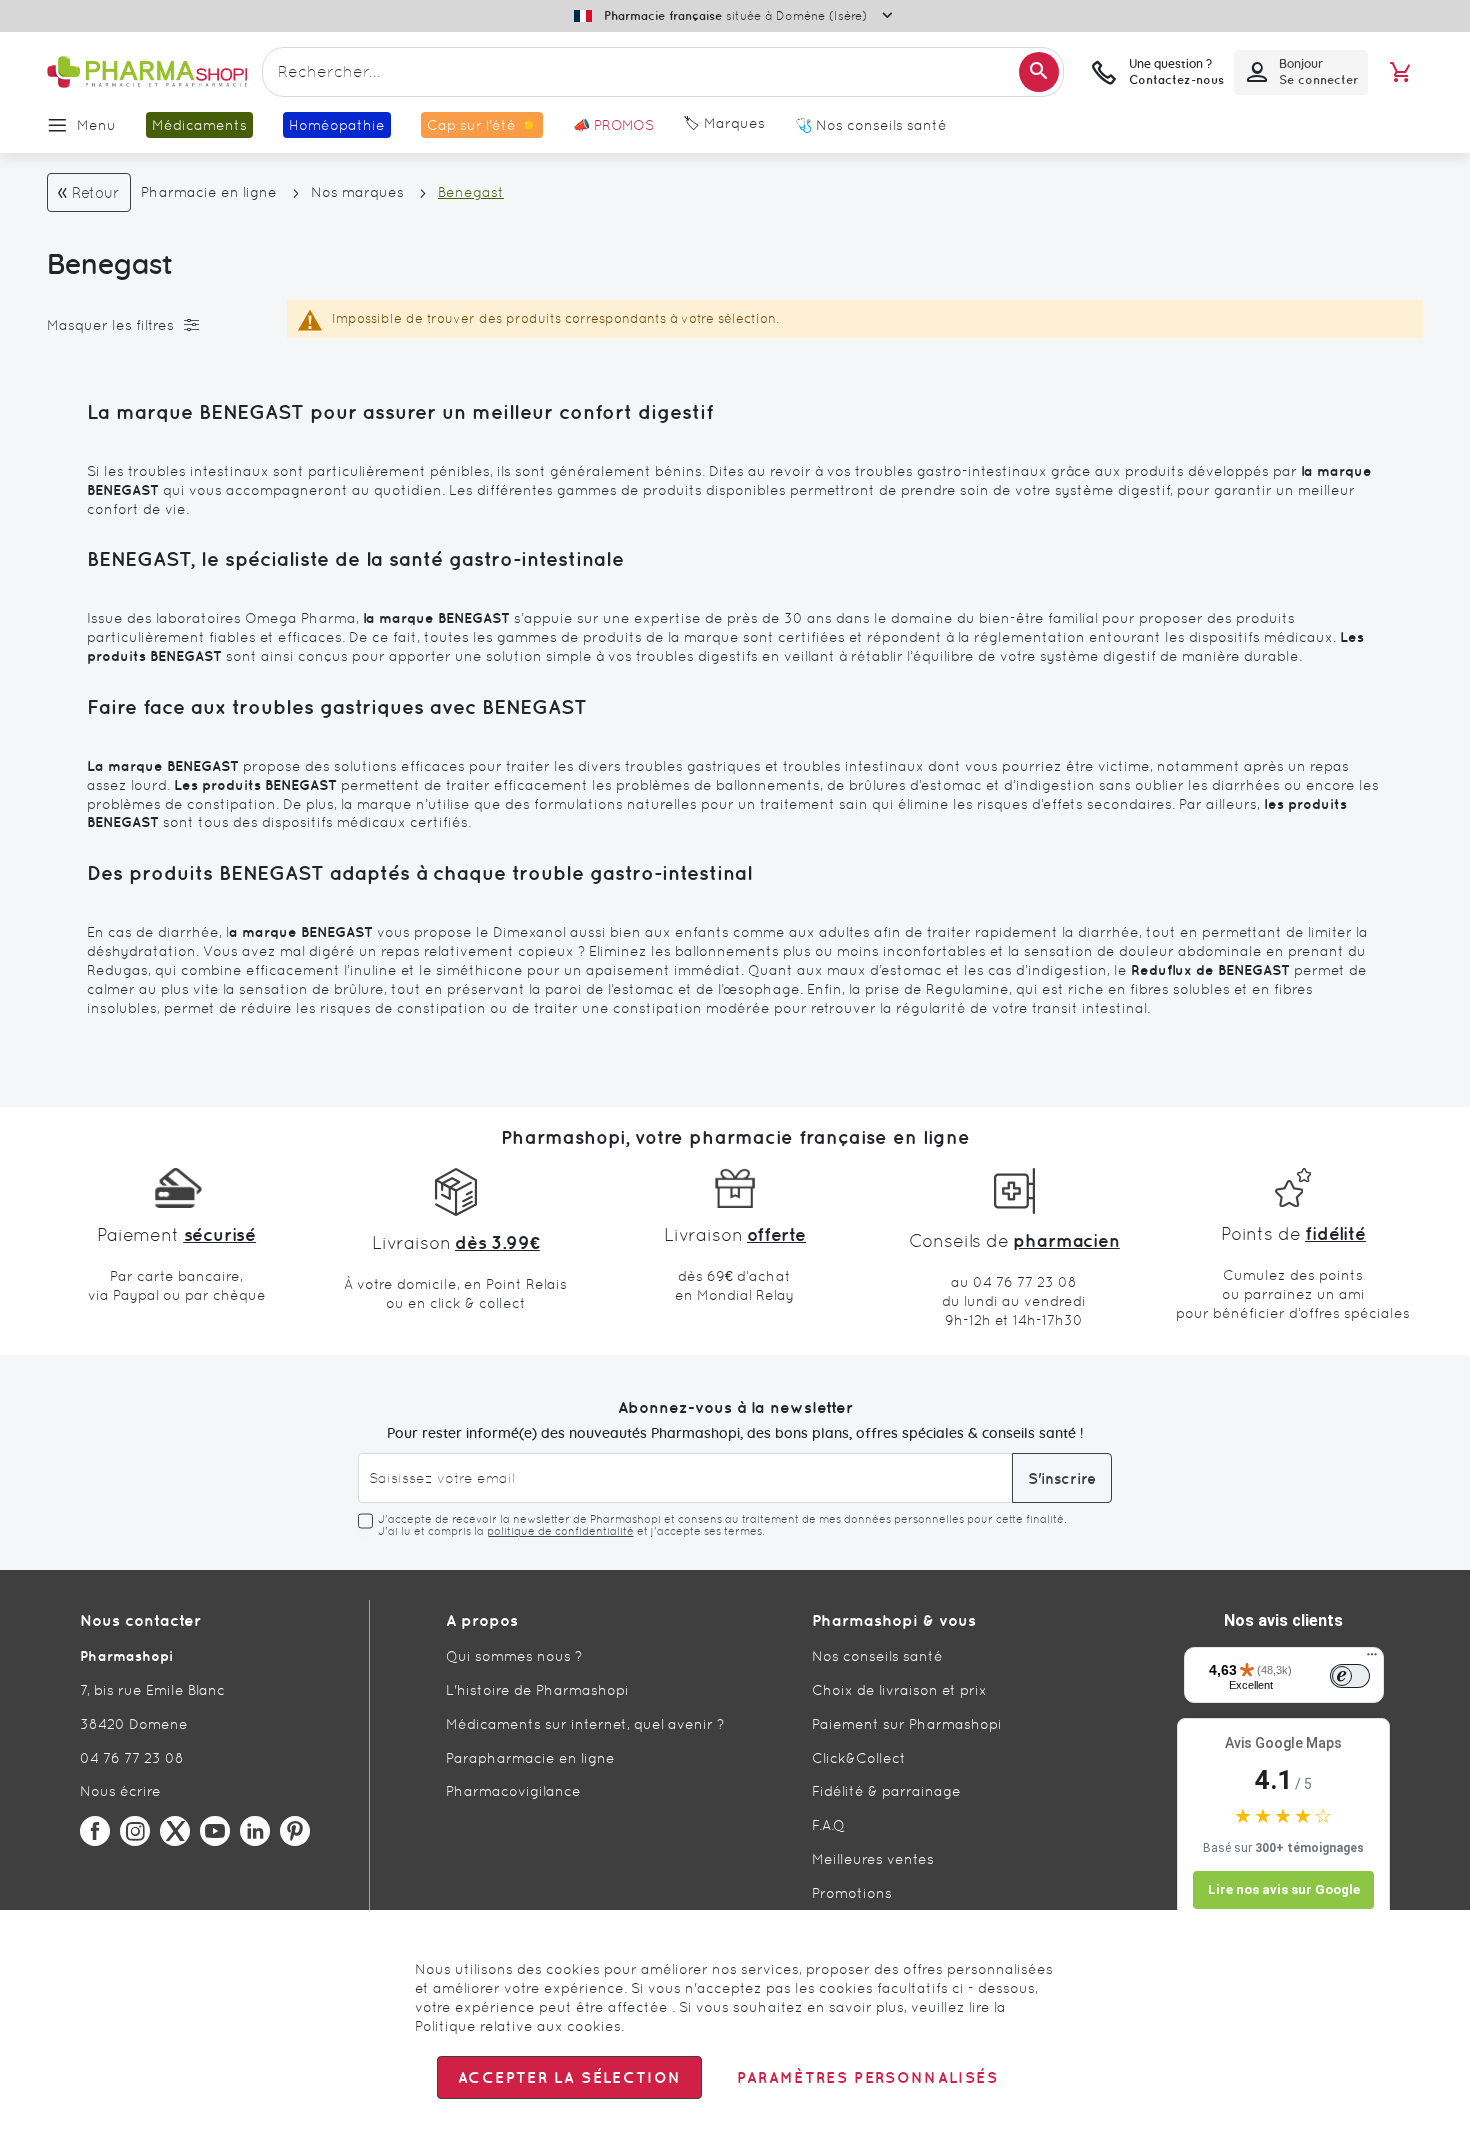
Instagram (135, 1831)
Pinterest (295, 1831)
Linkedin (255, 1831)
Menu (96, 125)
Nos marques (357, 192)
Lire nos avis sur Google (1284, 1889)
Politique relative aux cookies (518, 2026)
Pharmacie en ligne (209, 192)
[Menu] (1372, 1659)
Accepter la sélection (569, 2077)
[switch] (1350, 1676)
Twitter (175, 1831)
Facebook (95, 1831)
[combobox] (663, 72)
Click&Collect (859, 1758)
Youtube (215, 1831)
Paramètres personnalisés (867, 2077)
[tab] (152, 325)
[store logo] (147, 72)
